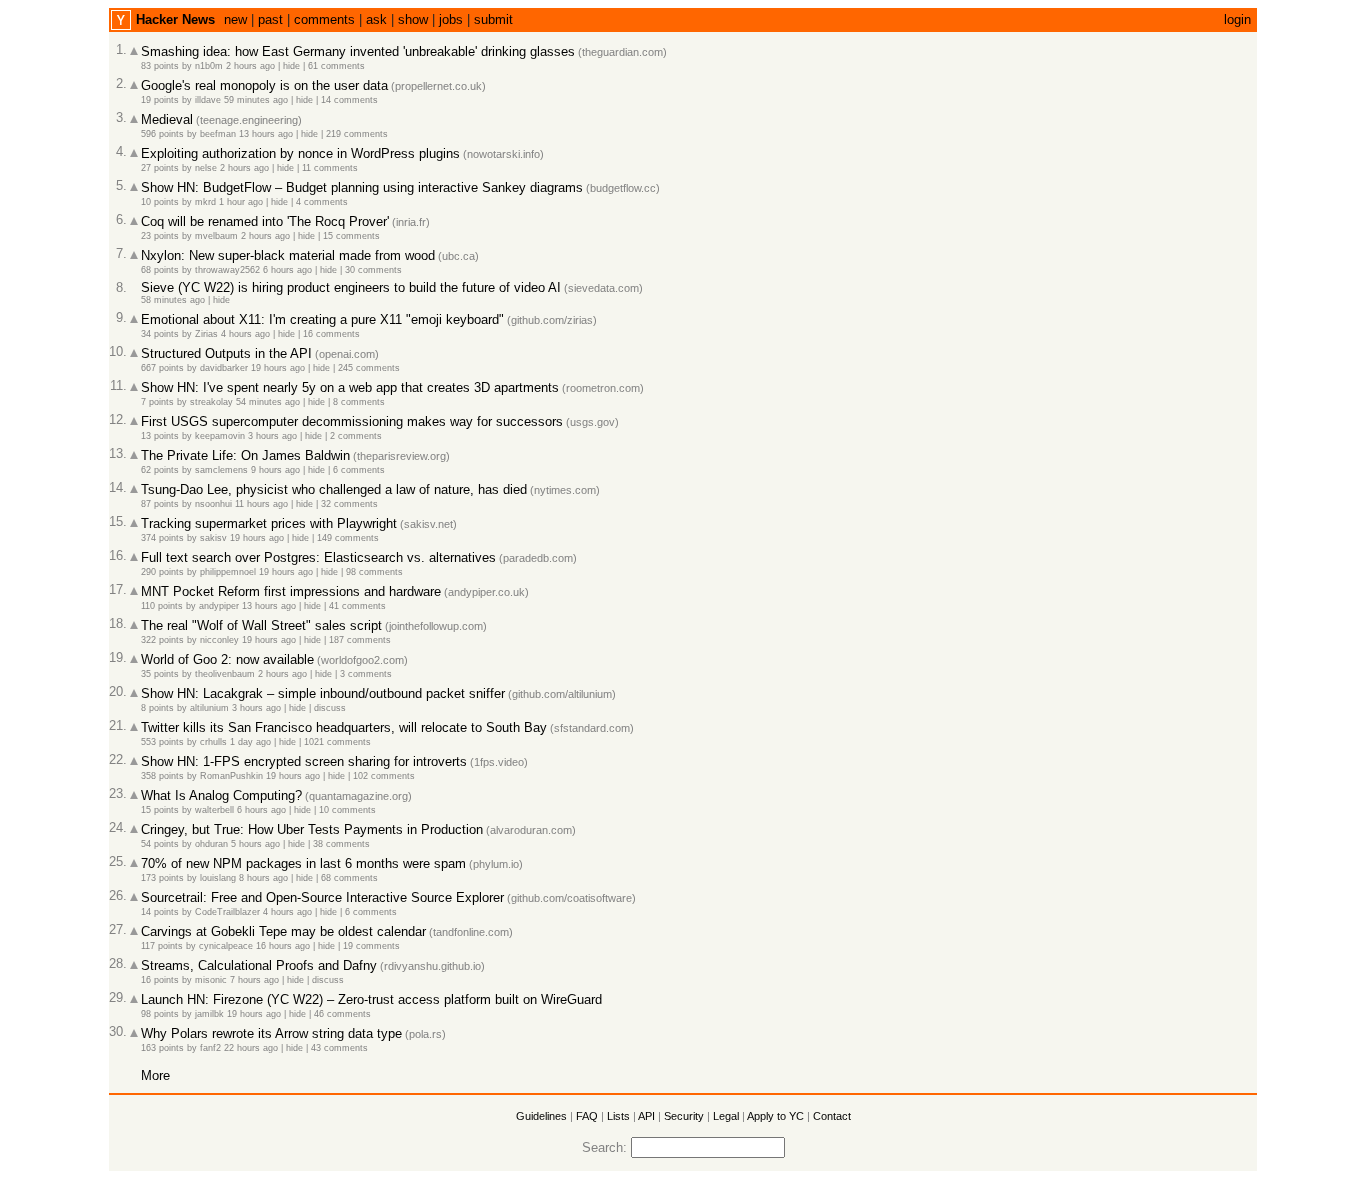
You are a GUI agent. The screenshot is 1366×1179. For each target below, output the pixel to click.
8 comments (359, 402)
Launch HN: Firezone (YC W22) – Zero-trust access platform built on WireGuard (371, 999)
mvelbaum (216, 236)
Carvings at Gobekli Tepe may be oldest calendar (283, 931)
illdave (208, 100)
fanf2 (210, 1048)
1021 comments (337, 742)
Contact (832, 1116)
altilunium (209, 708)
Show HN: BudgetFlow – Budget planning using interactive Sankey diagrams (362, 187)
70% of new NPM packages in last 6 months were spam (303, 863)
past (270, 19)
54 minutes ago (268, 402)
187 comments (360, 640)
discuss (330, 708)
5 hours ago (255, 844)
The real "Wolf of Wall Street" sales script (261, 625)
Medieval (167, 119)
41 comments (357, 606)
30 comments (373, 270)
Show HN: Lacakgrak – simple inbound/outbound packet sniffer (323, 693)
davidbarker (224, 368)
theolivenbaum (225, 674)
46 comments (342, 1014)
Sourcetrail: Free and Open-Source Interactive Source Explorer (322, 897)
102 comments (384, 776)
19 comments (371, 946)
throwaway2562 (227, 270)
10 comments (347, 810)
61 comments (336, 66)
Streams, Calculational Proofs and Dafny (259, 965)
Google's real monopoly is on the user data (264, 85)
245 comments (369, 368)
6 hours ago (287, 270)
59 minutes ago (256, 100)
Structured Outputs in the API (226, 353)
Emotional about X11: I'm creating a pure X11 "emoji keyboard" (322, 319)
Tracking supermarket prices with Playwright (269, 523)
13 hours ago (266, 134)
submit (493, 19)
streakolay (211, 402)
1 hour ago (241, 202)
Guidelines (541, 1116)
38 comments (341, 844)
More (155, 1075)
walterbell (214, 810)
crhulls (213, 742)
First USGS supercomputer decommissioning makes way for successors (352, 421)
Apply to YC (775, 1116)
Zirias (206, 334)
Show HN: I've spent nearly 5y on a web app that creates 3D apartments (350, 387)
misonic (211, 980)
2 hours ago (250, 66)
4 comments (322, 202)
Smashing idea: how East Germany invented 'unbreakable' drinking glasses (358, 51)
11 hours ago (261, 504)
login (1237, 19)
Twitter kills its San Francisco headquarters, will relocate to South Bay (344, 727)
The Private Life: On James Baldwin (245, 455)
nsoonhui (213, 504)
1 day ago (250, 742)
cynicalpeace (226, 946)
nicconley (219, 640)
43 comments (339, 1048)
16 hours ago (283, 946)
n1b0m (209, 66)
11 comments (330, 168)
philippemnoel (228, 572)
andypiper (219, 606)
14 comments (349, 100)
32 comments (349, 504)
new (235, 19)
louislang (218, 878)
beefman (218, 134)
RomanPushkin (231, 776)
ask (376, 19)
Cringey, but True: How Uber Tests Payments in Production (312, 829)
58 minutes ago (173, 300)
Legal (726, 1116)
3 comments (366, 674)
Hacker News (175, 19)
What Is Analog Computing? (221, 795)
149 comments (348, 538)
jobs (451, 19)
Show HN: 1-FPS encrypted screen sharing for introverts (304, 761)
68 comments (349, 878)
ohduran (211, 844)
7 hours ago (254, 980)
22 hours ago (251, 1048)
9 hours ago (275, 470)
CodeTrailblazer (227, 912)
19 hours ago (278, 368)
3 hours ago (272, 436)
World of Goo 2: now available (227, 659)
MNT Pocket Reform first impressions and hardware (291, 591)
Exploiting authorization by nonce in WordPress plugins (300, 153)
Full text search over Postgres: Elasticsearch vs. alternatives (318, 557)
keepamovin (220, 436)
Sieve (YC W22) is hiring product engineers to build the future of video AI (351, 287)
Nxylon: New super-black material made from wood (288, 255)
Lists (618, 1116)
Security (684, 1116)
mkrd (205, 202)
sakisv (213, 538)
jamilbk (209, 1014)
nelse (206, 168)
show (413, 19)
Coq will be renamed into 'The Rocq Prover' (265, 221)
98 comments (374, 572)
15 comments (351, 236)
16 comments (331, 334)
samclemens (221, 470)
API (646, 1116)
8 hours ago (263, 878)
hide (291, 66)
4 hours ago (245, 334)
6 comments (359, 470)
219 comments (357, 134)
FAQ (587, 1116)
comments (324, 19)
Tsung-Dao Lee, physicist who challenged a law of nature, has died (334, 489)
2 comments (356, 436)
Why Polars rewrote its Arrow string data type (271, 1033)
